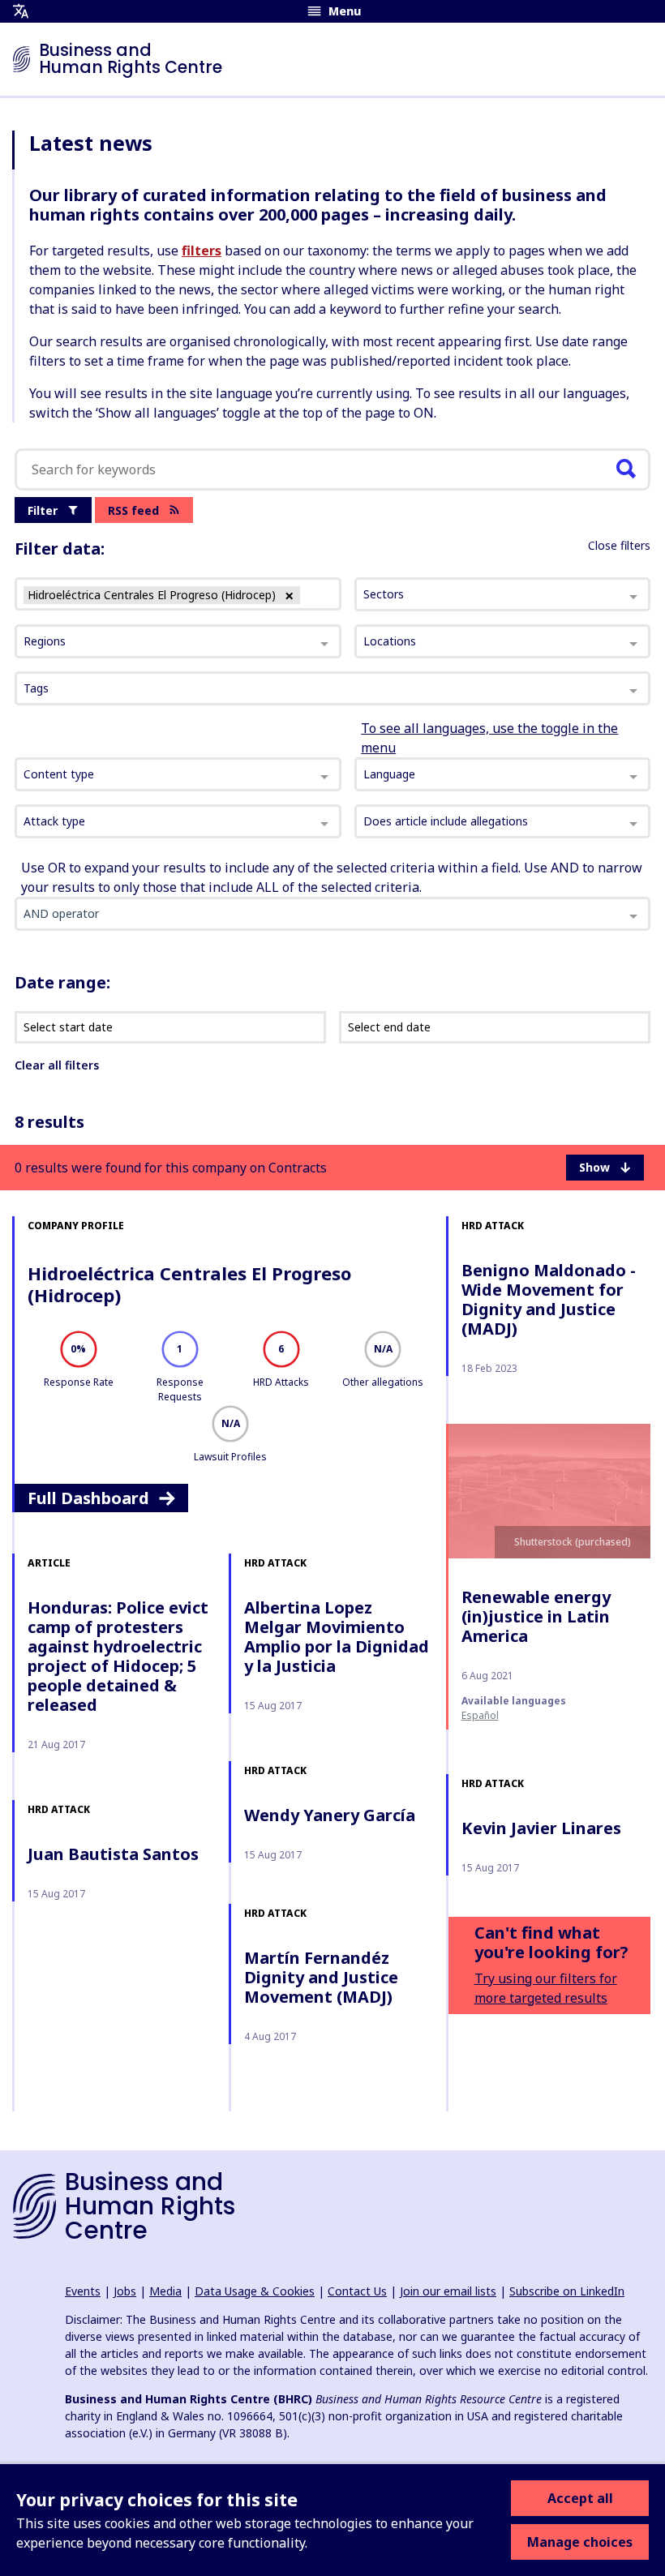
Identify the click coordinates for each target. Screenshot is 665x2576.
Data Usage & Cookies (255, 2291)
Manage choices (580, 2542)
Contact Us (357, 2291)
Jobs (125, 2291)
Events (83, 2291)
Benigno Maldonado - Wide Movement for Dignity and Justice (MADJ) (549, 1299)
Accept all (580, 2498)
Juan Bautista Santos (113, 1854)
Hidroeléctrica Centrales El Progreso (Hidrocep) (189, 1284)
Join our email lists (448, 2291)
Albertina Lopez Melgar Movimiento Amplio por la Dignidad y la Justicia (337, 1637)
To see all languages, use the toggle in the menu (489, 738)
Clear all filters (57, 1065)
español (480, 1715)
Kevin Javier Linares (541, 1828)
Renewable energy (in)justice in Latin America (536, 1616)
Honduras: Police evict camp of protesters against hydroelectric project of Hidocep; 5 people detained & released (118, 1656)
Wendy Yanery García (330, 1815)
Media (165, 2291)
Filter (43, 510)
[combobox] (178, 774)
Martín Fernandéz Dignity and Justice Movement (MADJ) (321, 1977)
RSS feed (133, 510)
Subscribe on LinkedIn (567, 2291)
